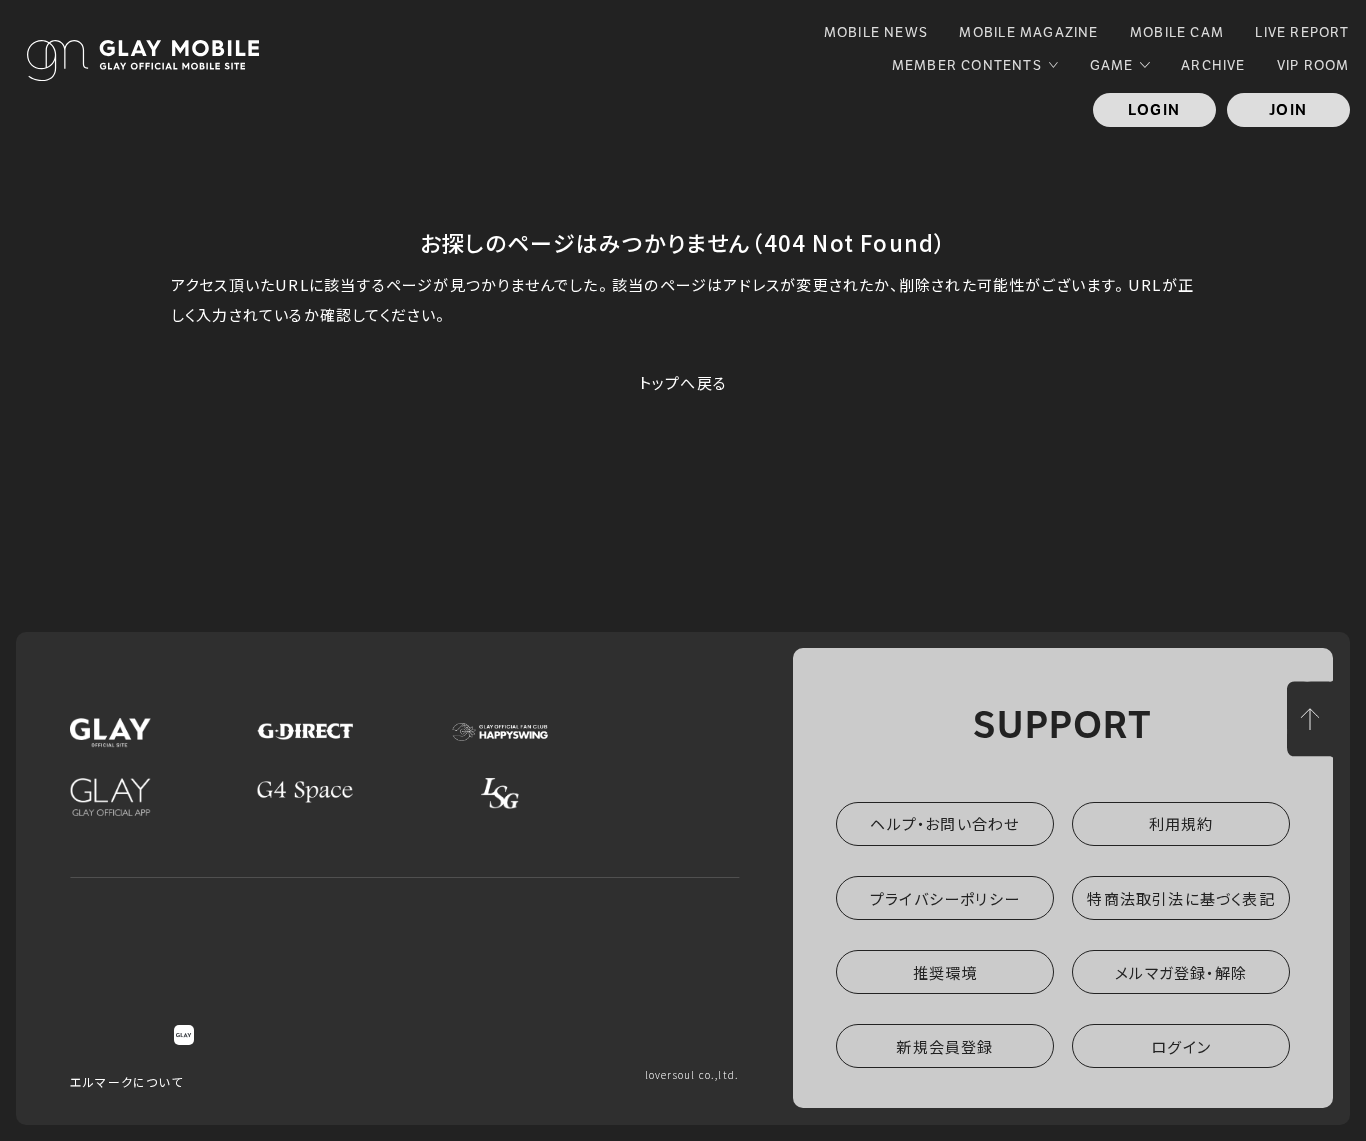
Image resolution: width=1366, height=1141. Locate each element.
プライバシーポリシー (945, 898)
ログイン (1181, 1046)
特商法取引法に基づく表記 (1180, 898)
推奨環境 (945, 972)
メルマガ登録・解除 (1181, 972)
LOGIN (1154, 110)
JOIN (1288, 110)
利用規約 (1181, 823)
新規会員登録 (944, 1046)
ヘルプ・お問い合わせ (944, 823)
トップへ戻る (683, 382)
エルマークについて (126, 1082)
